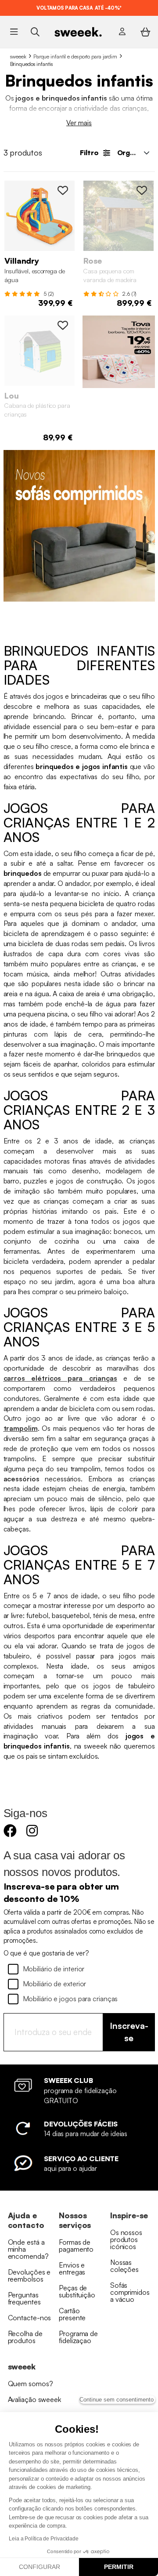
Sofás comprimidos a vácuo (130, 2292)
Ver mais (79, 123)
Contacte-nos (30, 2318)
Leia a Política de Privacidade (44, 2539)
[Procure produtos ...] (35, 31)
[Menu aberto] (14, 32)
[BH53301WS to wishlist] (63, 190)
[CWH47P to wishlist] (142, 190)
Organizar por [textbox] (136, 152)
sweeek (18, 56)
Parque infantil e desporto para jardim (75, 56)
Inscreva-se (129, 2032)
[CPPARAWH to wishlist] (63, 325)
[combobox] (133, 152)
